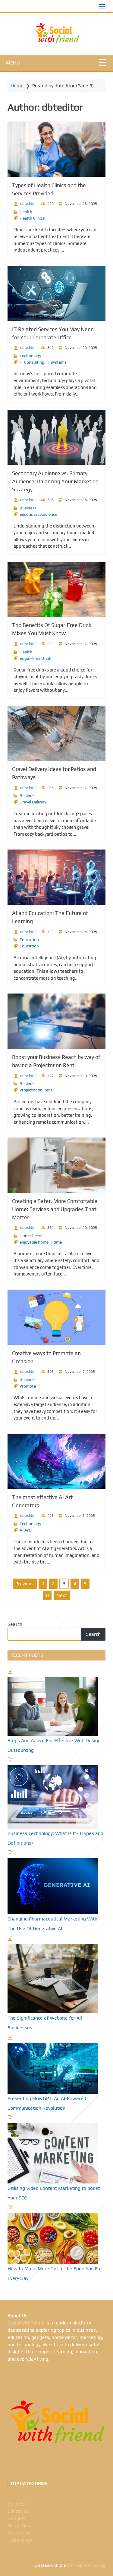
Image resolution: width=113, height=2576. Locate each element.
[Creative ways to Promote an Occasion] (56, 1317)
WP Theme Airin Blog (86, 2565)
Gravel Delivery (33, 802)
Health (26, 212)
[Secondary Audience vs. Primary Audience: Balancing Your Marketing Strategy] (56, 437)
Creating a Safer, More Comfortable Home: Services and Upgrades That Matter (55, 1209)
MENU (13, 63)
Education (29, 940)
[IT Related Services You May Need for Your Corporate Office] (56, 293)
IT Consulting (32, 362)
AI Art (25, 1530)
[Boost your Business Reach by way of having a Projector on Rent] (56, 1021)
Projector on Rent (36, 1090)
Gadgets (17, 2518)
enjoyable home (34, 1242)
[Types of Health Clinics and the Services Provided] (56, 149)
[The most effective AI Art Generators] (56, 1461)
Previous (25, 1584)
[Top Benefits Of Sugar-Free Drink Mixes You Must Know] (56, 589)
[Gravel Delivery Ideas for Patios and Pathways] (56, 733)
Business (28, 508)
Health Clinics (32, 218)
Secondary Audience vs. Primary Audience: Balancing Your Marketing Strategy (55, 481)
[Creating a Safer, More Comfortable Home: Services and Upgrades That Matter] (56, 1165)
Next (62, 1595)
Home (17, 86)
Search (15, 1624)
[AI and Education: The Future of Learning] (56, 877)
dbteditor (28, 204)
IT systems (56, 362)
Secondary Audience (38, 514)
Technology (30, 356)
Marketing (19, 2533)
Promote (28, 1386)
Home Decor (31, 1236)
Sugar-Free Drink (35, 658)
